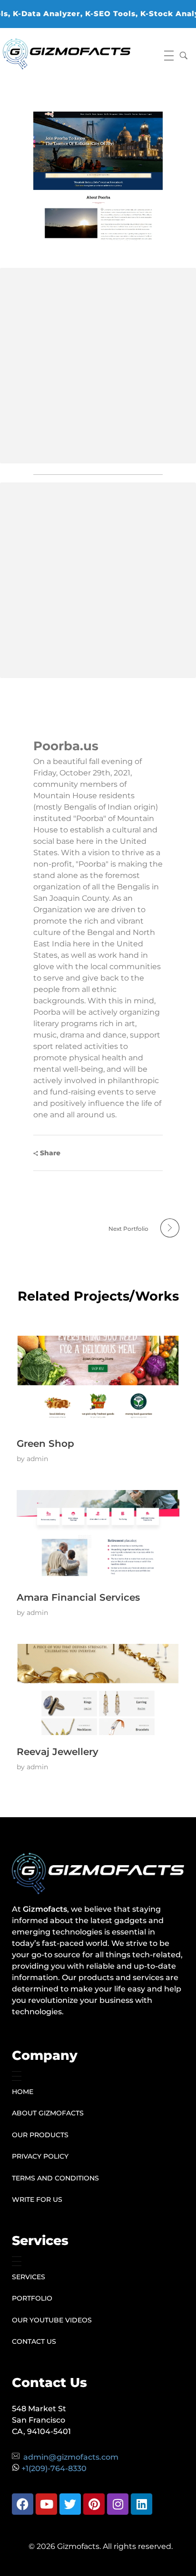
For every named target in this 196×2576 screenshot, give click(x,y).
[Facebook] (23, 2504)
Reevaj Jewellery (58, 1752)
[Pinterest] (94, 2504)
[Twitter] (70, 2504)
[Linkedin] (142, 2504)
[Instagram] (118, 2504)
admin (37, 1459)
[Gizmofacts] (67, 54)
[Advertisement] (98, 366)
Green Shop (45, 1444)
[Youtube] (46, 2504)
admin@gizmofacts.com (71, 2457)
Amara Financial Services (78, 1597)
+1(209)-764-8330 (54, 2468)
